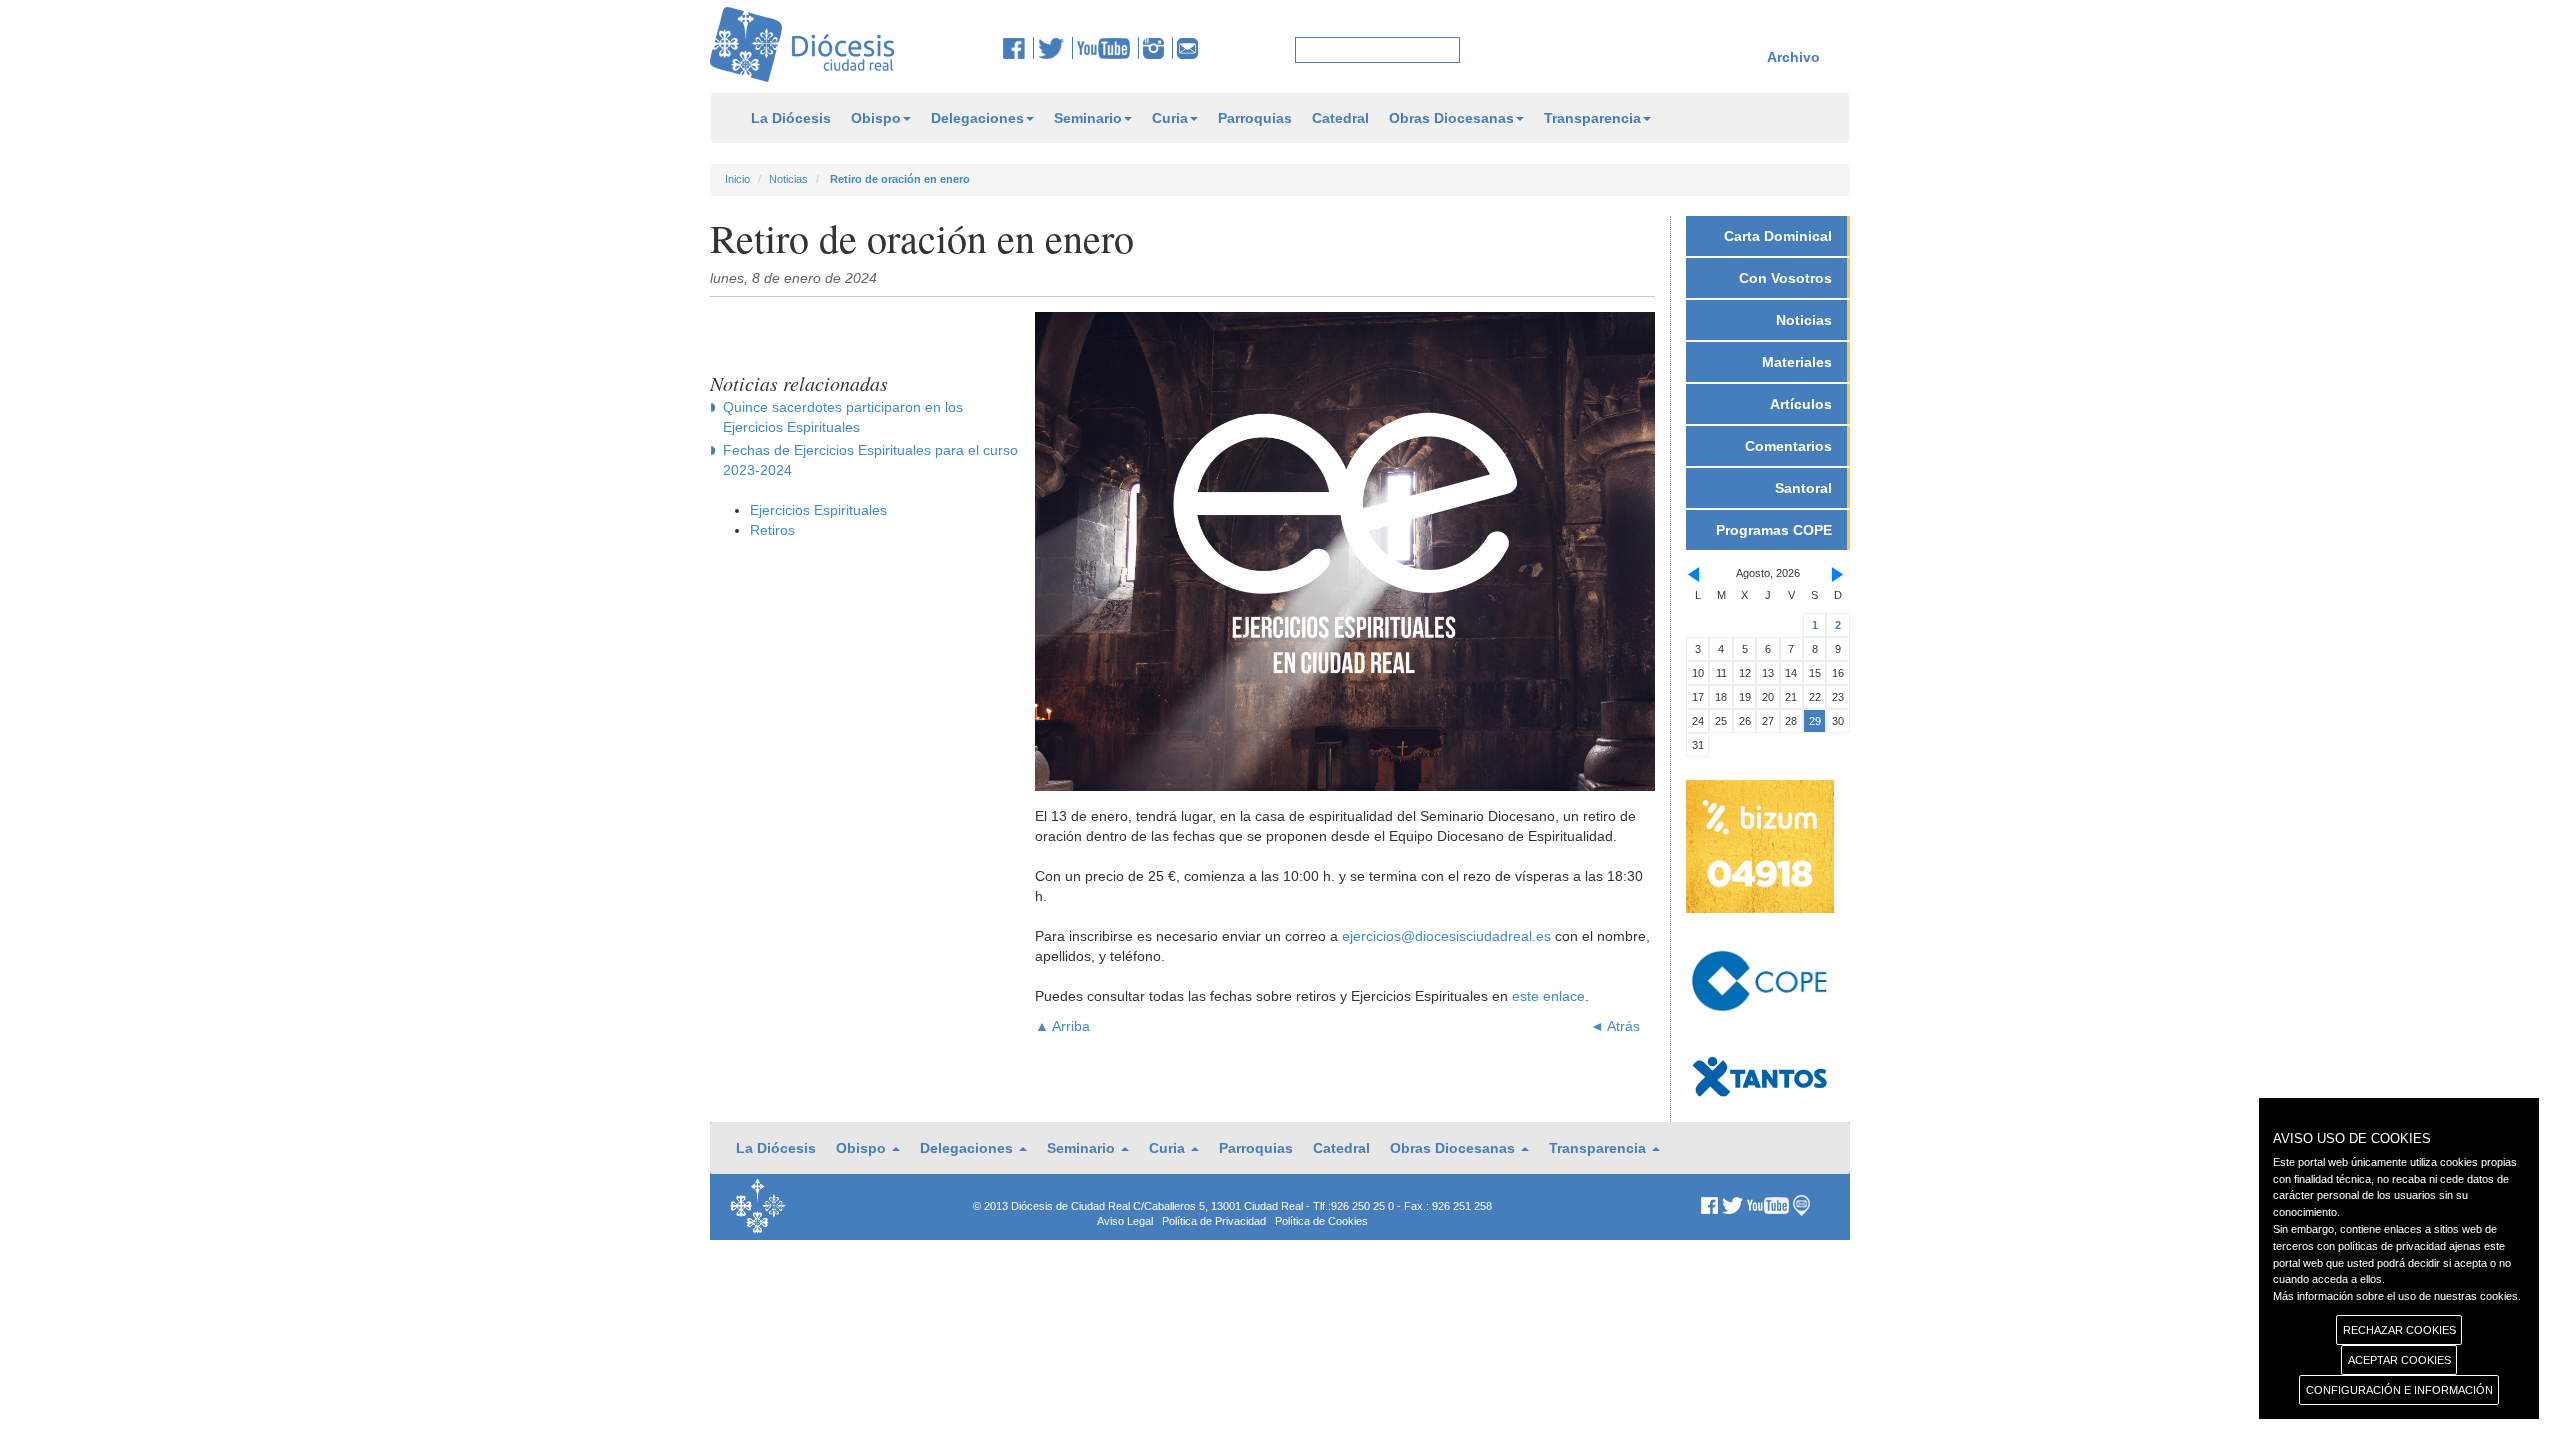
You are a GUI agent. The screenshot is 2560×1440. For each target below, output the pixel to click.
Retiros (772, 530)
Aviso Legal (1125, 1221)
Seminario (1088, 118)
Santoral (1803, 488)
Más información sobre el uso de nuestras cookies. (2397, 1296)
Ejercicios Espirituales (818, 510)
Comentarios (1788, 446)
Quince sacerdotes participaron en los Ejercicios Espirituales (843, 417)
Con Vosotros (1785, 278)
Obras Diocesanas (1451, 118)
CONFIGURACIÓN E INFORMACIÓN (2399, 1390)
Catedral (1340, 118)
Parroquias (1255, 118)
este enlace (1548, 996)
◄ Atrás (1615, 1026)
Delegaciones (977, 118)
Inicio (737, 179)
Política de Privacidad (1214, 1221)
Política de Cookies (1321, 1221)
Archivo (1793, 57)
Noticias (788, 179)
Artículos (1801, 404)
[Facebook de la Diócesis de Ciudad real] (1018, 48)
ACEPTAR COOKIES (2399, 1360)
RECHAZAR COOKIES (2399, 1330)
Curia (1170, 118)
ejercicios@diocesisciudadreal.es (1446, 936)
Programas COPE (1774, 530)
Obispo (876, 118)
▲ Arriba (1062, 1026)
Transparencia (1592, 118)
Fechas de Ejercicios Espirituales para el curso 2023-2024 (870, 460)
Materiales (1797, 362)
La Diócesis (791, 118)
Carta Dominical (1778, 236)
